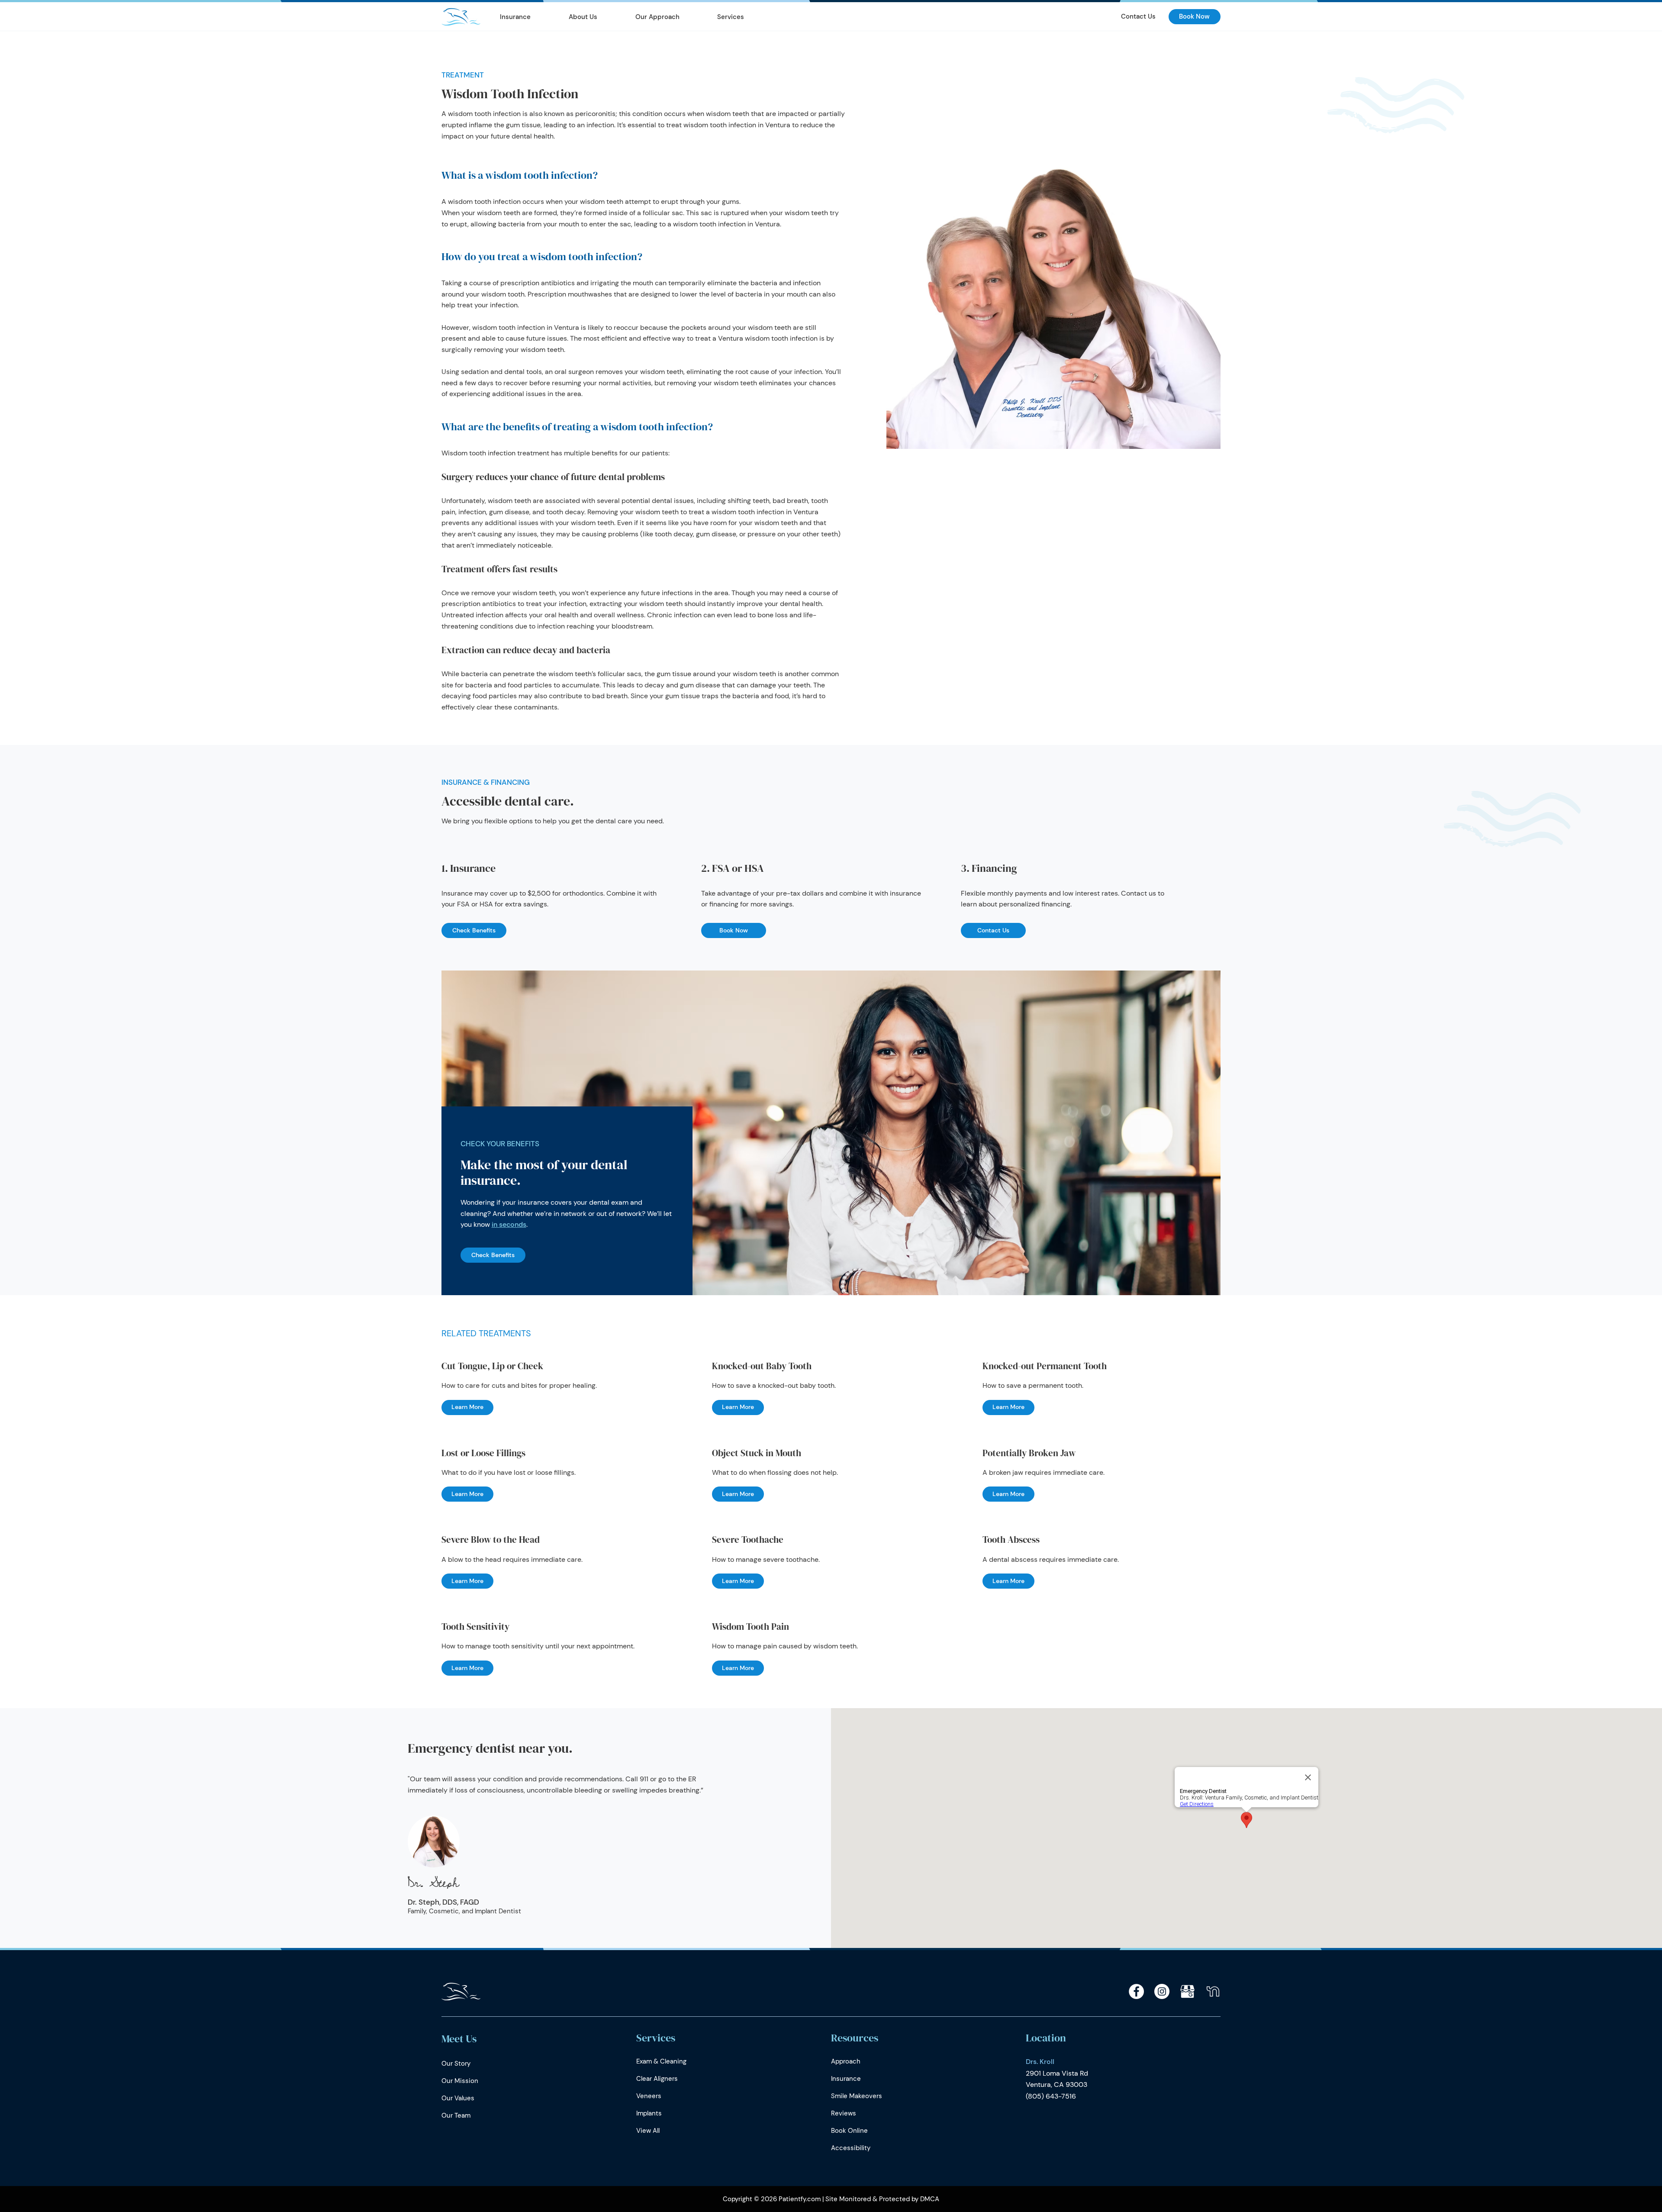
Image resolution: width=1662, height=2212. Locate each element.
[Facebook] (1136, 1991)
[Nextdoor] (1213, 1991)
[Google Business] (1187, 1991)
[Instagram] (1162, 1991)
